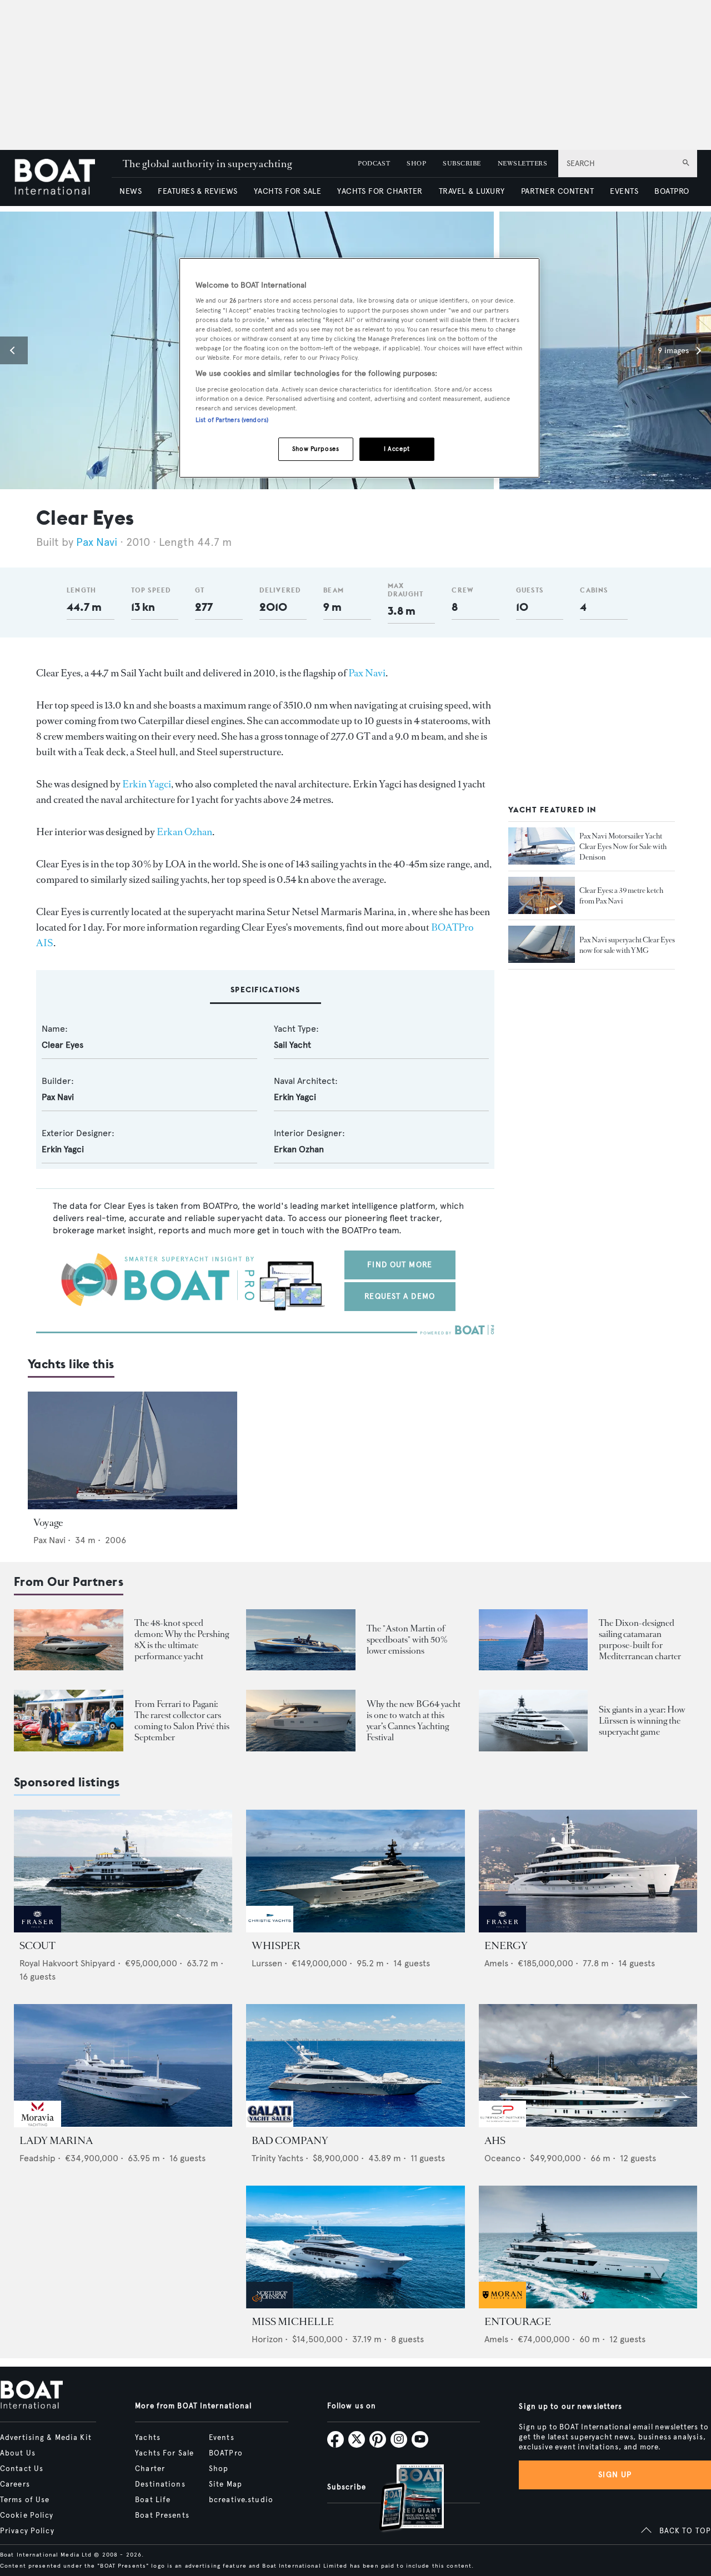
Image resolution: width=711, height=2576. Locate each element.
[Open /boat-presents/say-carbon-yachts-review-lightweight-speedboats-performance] (301, 1640)
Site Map (226, 2484)
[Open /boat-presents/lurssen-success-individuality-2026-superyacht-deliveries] (534, 1721)
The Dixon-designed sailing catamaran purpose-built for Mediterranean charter (640, 1639)
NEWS (131, 191)
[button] (14, 350)
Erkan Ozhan (184, 832)
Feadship (37, 2158)
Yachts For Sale (164, 2453)
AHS (495, 2141)
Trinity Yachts (277, 2158)
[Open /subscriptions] (402, 2499)
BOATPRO (672, 191)
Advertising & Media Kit (46, 2438)
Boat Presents (162, 2515)
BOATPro (226, 2453)
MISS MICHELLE (293, 2322)
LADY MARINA (56, 2141)
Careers (15, 2484)
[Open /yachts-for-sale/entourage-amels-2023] (588, 2247)
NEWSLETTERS (522, 164)
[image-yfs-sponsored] (37, 1929)
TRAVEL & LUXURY (472, 191)
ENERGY (506, 1946)
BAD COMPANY (290, 2141)
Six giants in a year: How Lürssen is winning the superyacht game (642, 1721)
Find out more (400, 1265)
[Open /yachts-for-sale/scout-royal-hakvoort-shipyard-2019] (123, 1871)
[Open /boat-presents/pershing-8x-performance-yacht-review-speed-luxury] (69, 1640)
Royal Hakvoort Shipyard (67, 1963)
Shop (219, 2469)
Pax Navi (97, 542)
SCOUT (37, 1946)
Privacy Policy (27, 2531)
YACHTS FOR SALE (287, 191)
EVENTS (624, 191)
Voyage (48, 1523)
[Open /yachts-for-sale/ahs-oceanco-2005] (588, 2065)
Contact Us (22, 2469)
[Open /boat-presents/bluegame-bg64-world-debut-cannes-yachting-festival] (301, 1721)
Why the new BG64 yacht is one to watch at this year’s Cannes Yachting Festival (414, 1721)
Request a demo (400, 1296)
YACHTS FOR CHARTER (380, 191)
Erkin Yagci (147, 784)
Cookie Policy (27, 2515)
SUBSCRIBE (462, 164)
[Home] (63, 178)
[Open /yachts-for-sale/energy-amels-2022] (588, 1871)
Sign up (615, 2475)
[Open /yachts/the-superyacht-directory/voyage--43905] (132, 1450)
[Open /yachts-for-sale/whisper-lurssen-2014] (355, 1871)
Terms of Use (25, 2500)
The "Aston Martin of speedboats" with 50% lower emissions (407, 1639)
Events (222, 2438)
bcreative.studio (241, 2500)
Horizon (267, 2339)
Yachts (148, 2438)
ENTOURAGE (518, 2322)
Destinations (160, 2484)
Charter (150, 2469)
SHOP (416, 164)
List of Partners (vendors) (232, 420)
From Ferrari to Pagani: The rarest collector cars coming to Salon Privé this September (182, 1721)
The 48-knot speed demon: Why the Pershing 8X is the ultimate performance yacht (182, 1639)
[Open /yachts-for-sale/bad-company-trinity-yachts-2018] (355, 2065)
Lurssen (267, 1963)
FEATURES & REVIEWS (198, 191)
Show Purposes (316, 449)
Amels (496, 1963)
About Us (18, 2453)
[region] (359, 368)
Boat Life (153, 2500)
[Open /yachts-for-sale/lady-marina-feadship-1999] (123, 2065)
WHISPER (276, 1946)
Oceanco (502, 2158)
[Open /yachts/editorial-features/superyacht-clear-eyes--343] (542, 896)
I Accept (397, 449)
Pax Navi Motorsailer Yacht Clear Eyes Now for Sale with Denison (623, 847)
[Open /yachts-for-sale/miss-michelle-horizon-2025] (355, 2247)
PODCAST (374, 164)
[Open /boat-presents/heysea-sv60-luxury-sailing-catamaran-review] (534, 1640)
